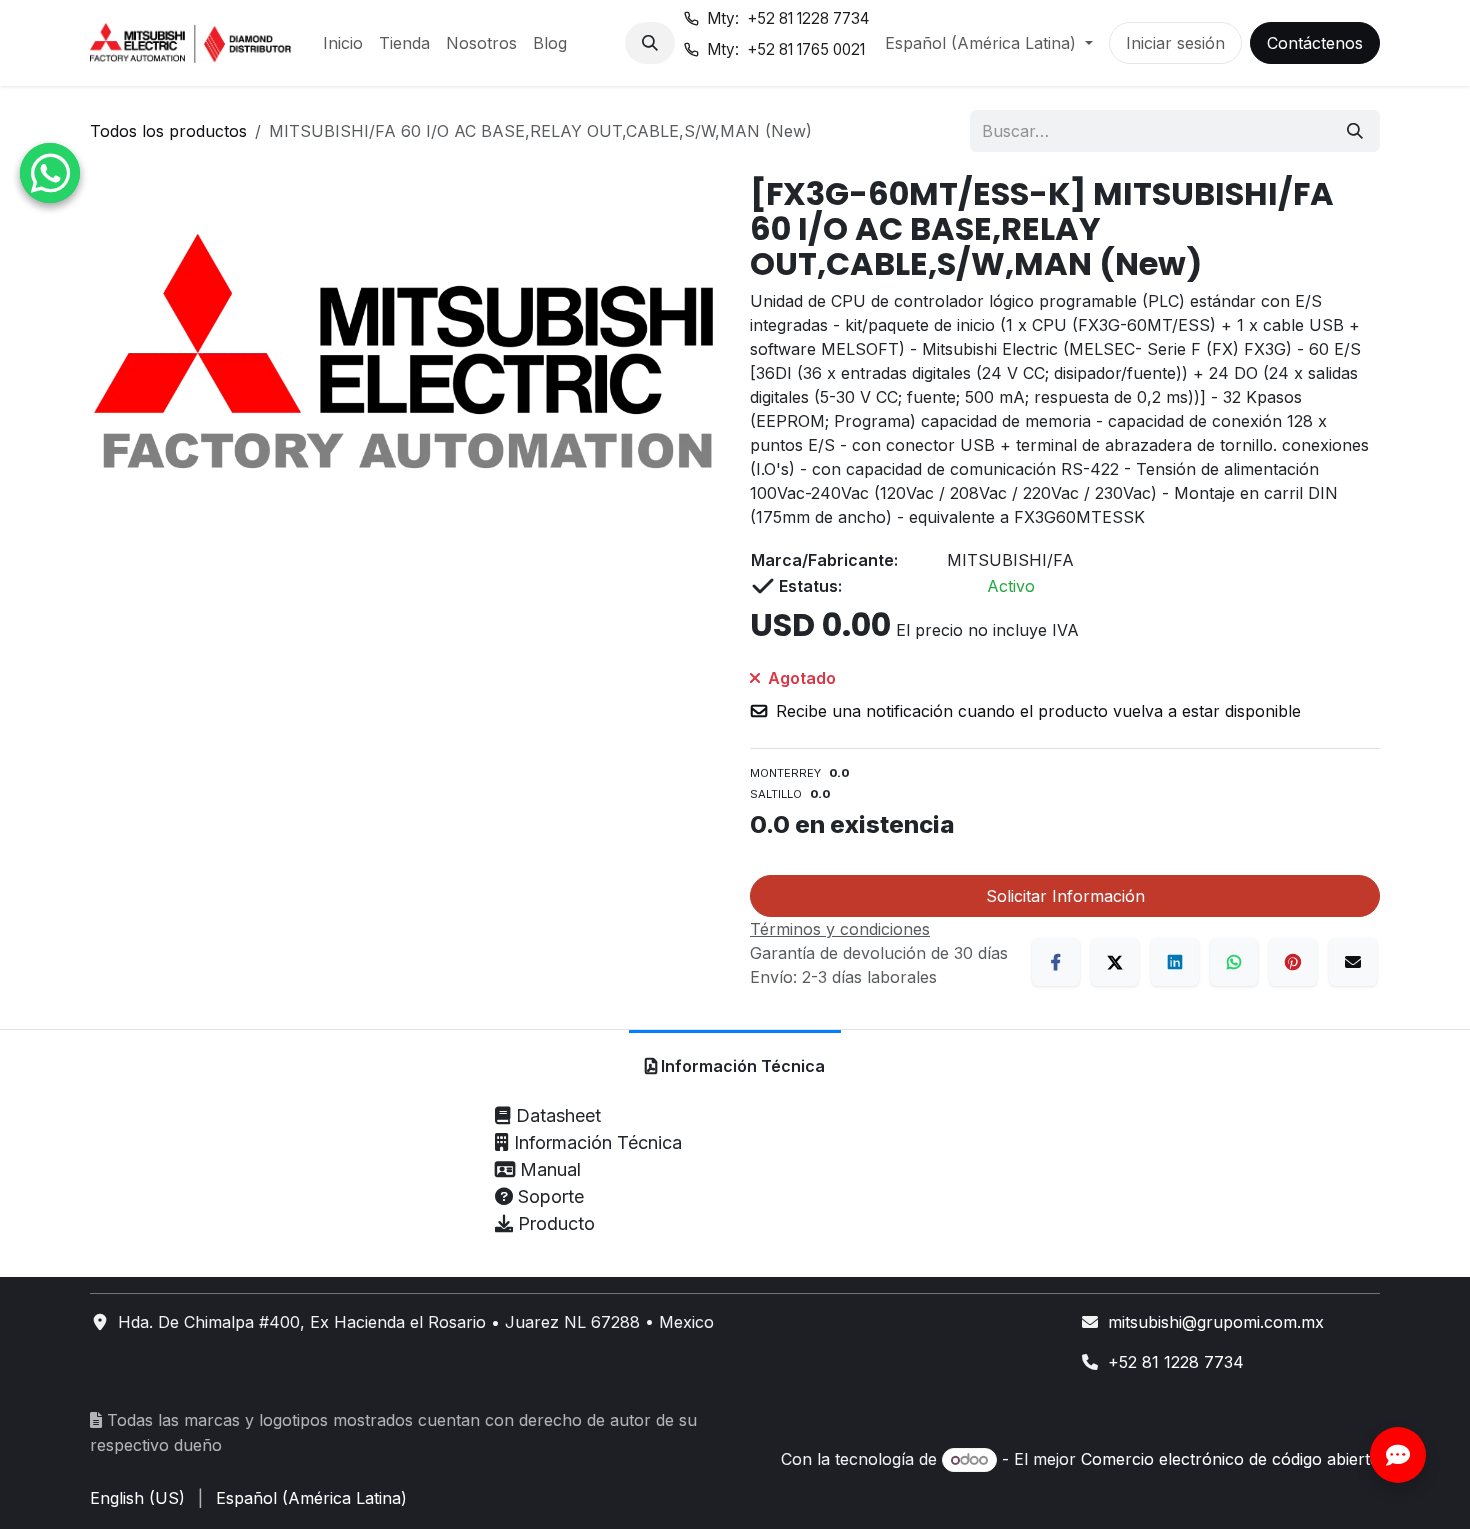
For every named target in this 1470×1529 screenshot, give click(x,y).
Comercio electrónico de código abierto (1230, 1459)
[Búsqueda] (1355, 131)
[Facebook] (1056, 962)
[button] (650, 43)
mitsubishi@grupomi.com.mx (1216, 1322)
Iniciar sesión (1175, 43)
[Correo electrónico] (1353, 962)
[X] (1115, 962)
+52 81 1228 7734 (1176, 1362)
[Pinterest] (1293, 962)
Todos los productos (168, 131)
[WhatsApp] (1234, 962)
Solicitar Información (1065, 896)
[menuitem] (343, 43)
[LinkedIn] (1175, 962)
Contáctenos (1315, 43)
